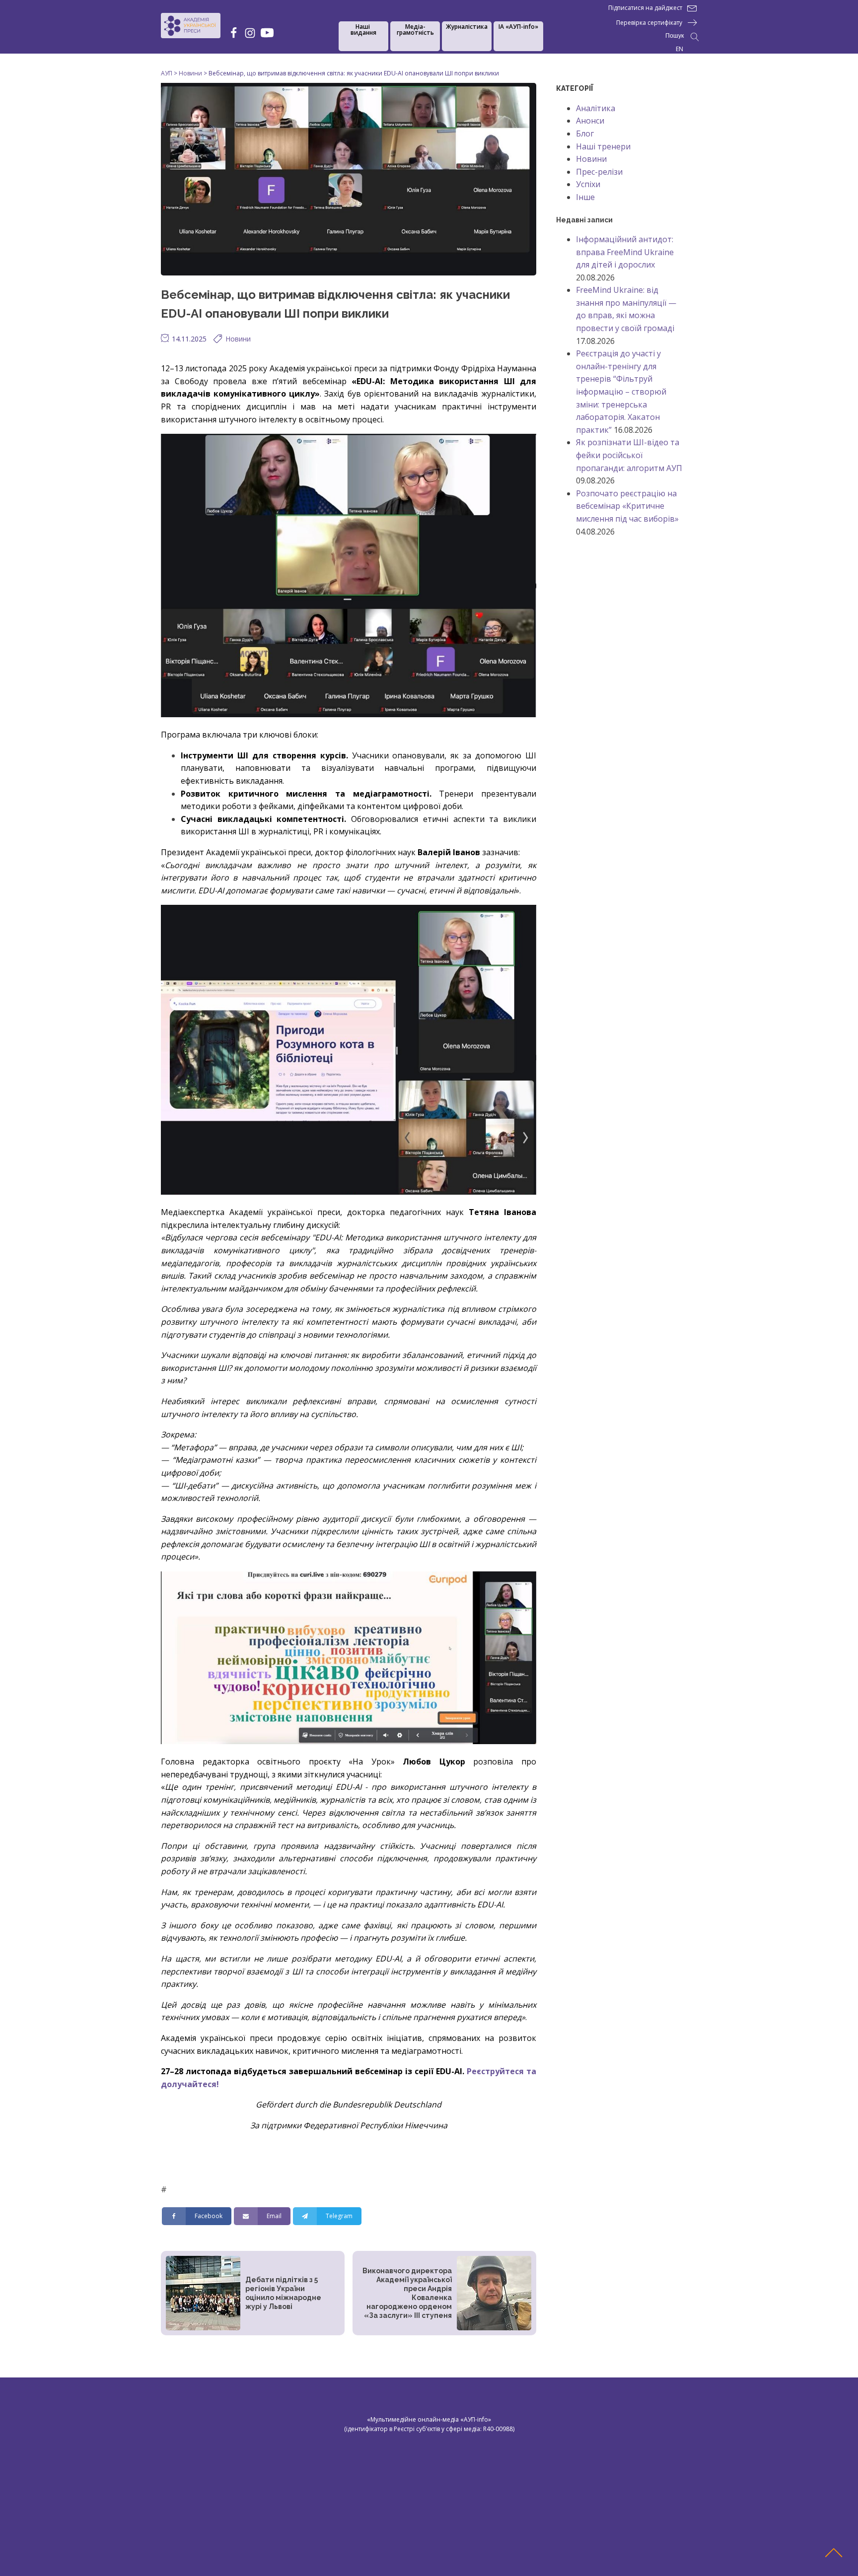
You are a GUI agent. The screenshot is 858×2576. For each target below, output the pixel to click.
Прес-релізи (599, 172)
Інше (585, 197)
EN (679, 49)
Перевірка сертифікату (649, 23)
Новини (238, 339)
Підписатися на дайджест (645, 8)
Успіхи (588, 184)
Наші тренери (603, 146)
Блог (585, 134)
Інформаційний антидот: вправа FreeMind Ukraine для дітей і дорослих (625, 252)
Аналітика (596, 108)
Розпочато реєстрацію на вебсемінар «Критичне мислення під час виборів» (627, 506)
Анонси (590, 121)
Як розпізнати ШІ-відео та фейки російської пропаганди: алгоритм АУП (629, 455)
